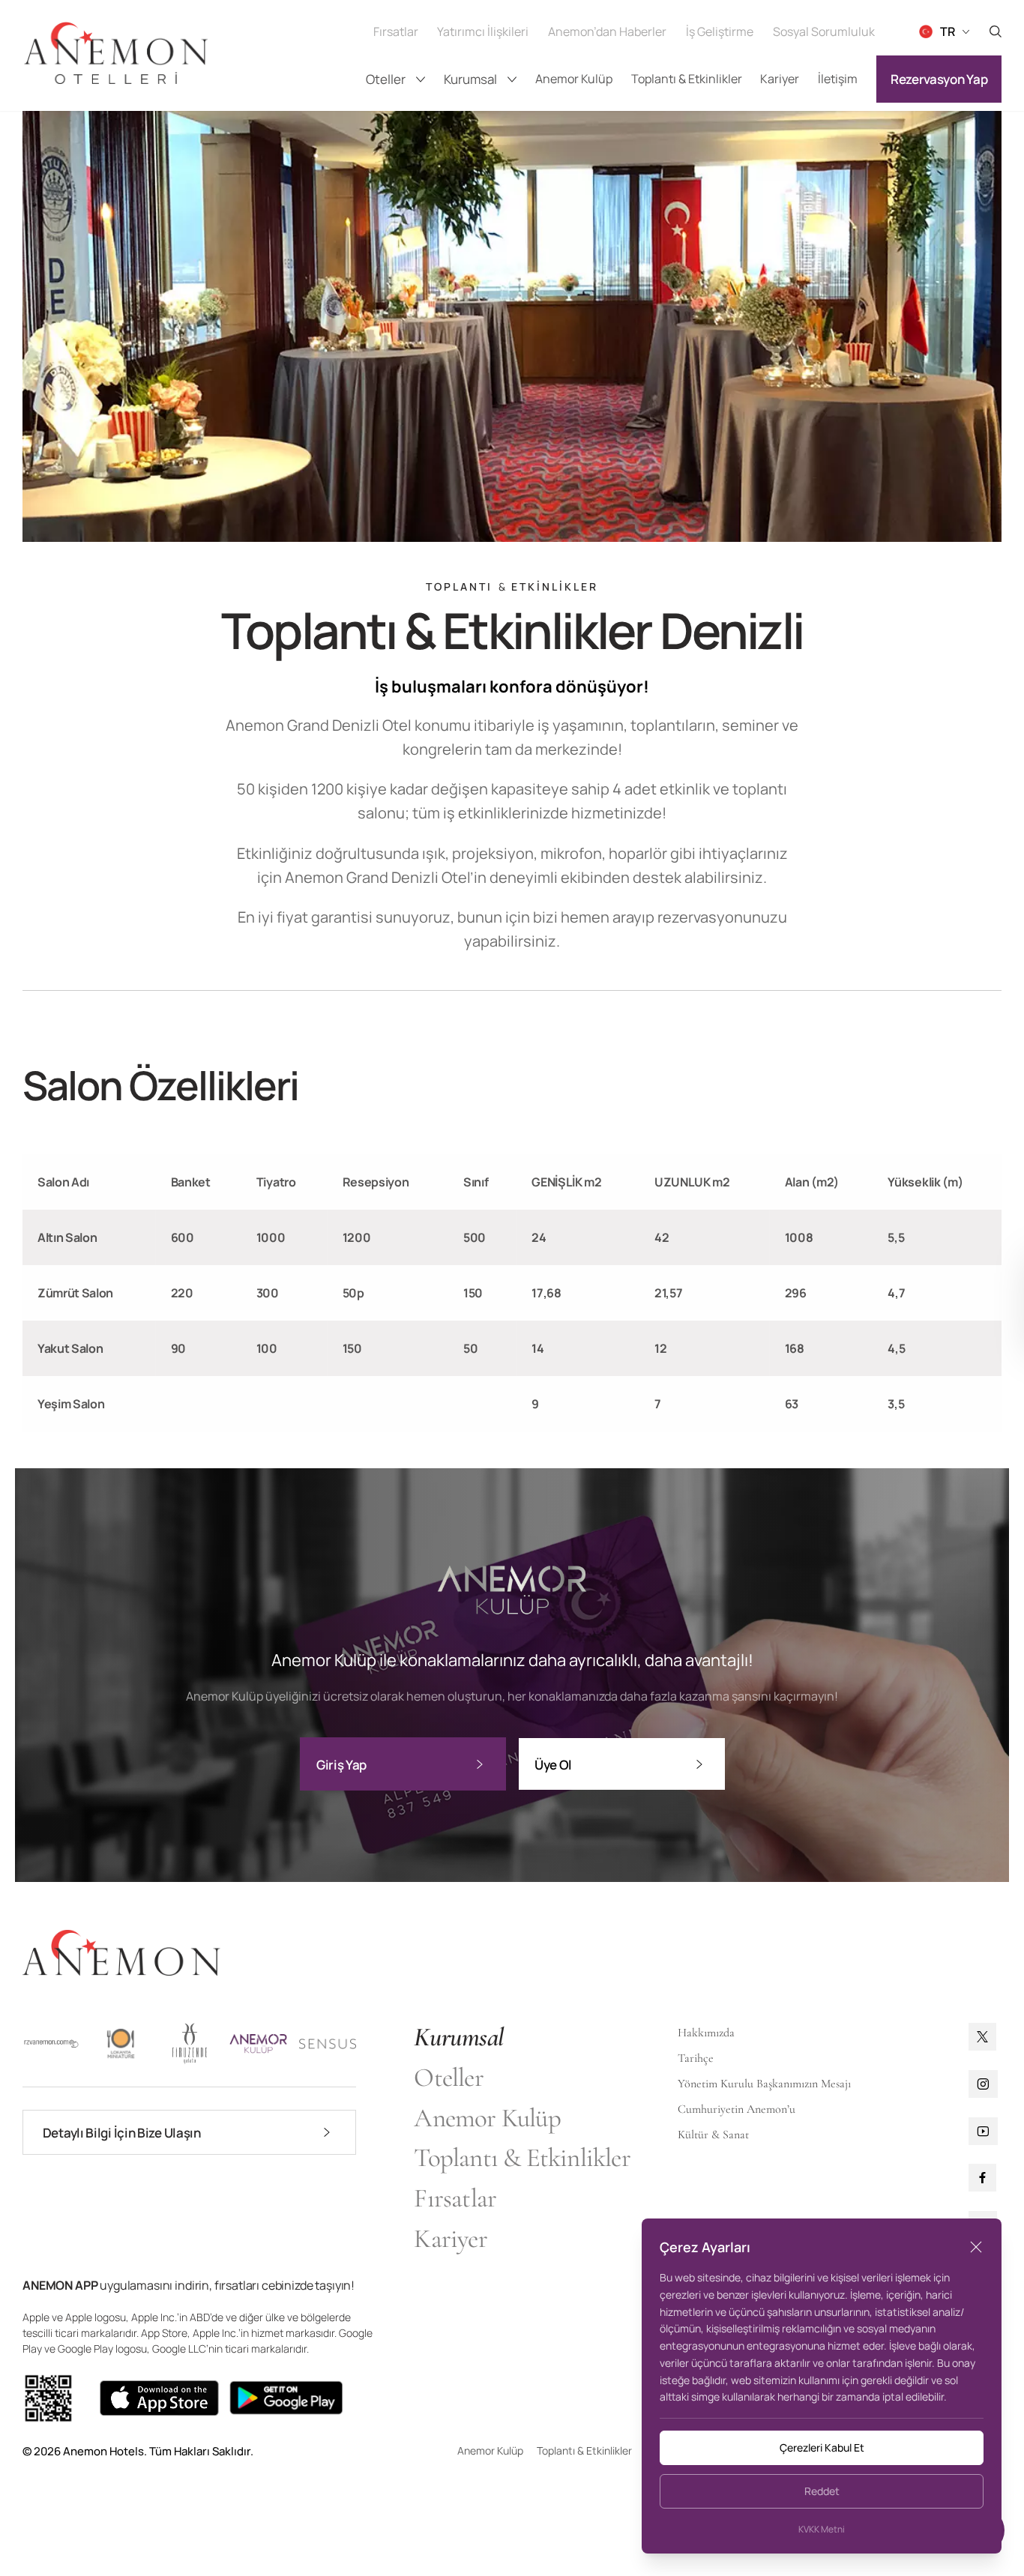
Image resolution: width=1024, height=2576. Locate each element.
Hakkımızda (706, 2033)
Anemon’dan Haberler (607, 31)
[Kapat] (976, 2247)
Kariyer (780, 79)
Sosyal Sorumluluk (824, 31)
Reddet (822, 2491)
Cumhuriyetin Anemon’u (737, 2109)
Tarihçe (696, 2058)
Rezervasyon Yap (939, 79)
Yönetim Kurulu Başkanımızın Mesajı (764, 2084)
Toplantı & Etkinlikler (687, 79)
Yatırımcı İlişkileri (483, 31)
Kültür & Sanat (713, 2135)
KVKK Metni (822, 2530)
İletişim (838, 79)
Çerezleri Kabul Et (822, 2447)
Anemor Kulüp (574, 79)
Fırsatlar (396, 31)
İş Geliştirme (720, 31)
